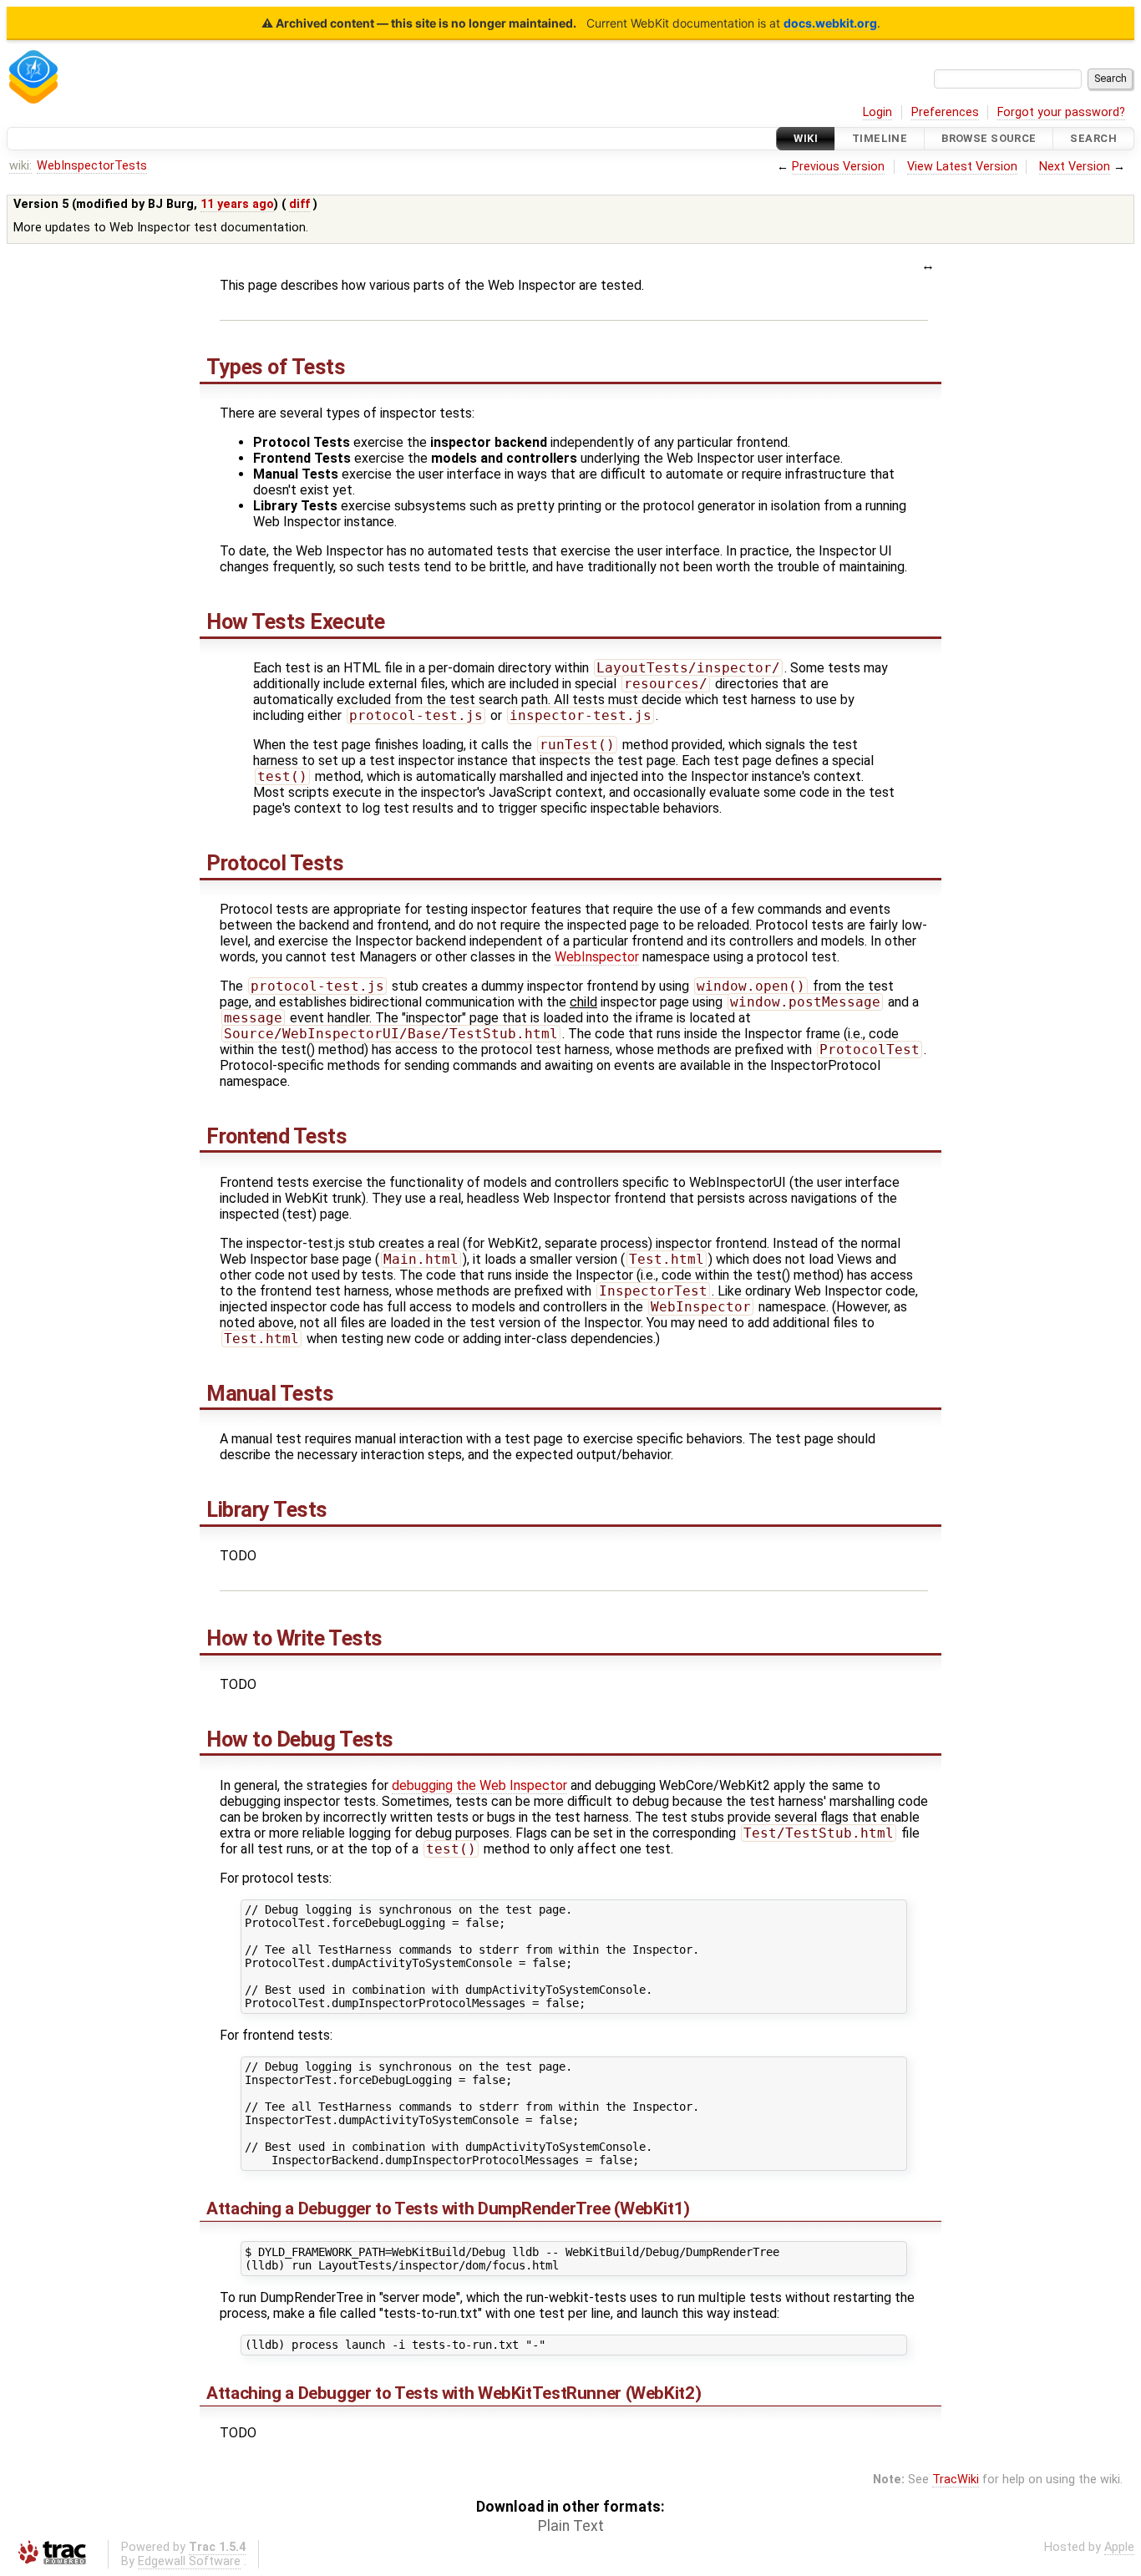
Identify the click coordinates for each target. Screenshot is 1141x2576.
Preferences (945, 112)
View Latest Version (962, 167)
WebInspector (597, 957)
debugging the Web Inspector (479, 1785)
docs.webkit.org (830, 23)
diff (299, 204)
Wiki (806, 138)
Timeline (880, 138)
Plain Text (571, 2526)
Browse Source (989, 138)
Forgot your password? (1061, 112)
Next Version (1075, 167)
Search (1093, 138)
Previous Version (838, 167)
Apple (1119, 2547)
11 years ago (237, 204)
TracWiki (956, 2480)
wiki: (20, 166)
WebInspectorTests (92, 166)
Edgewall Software (189, 2561)
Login (877, 112)
